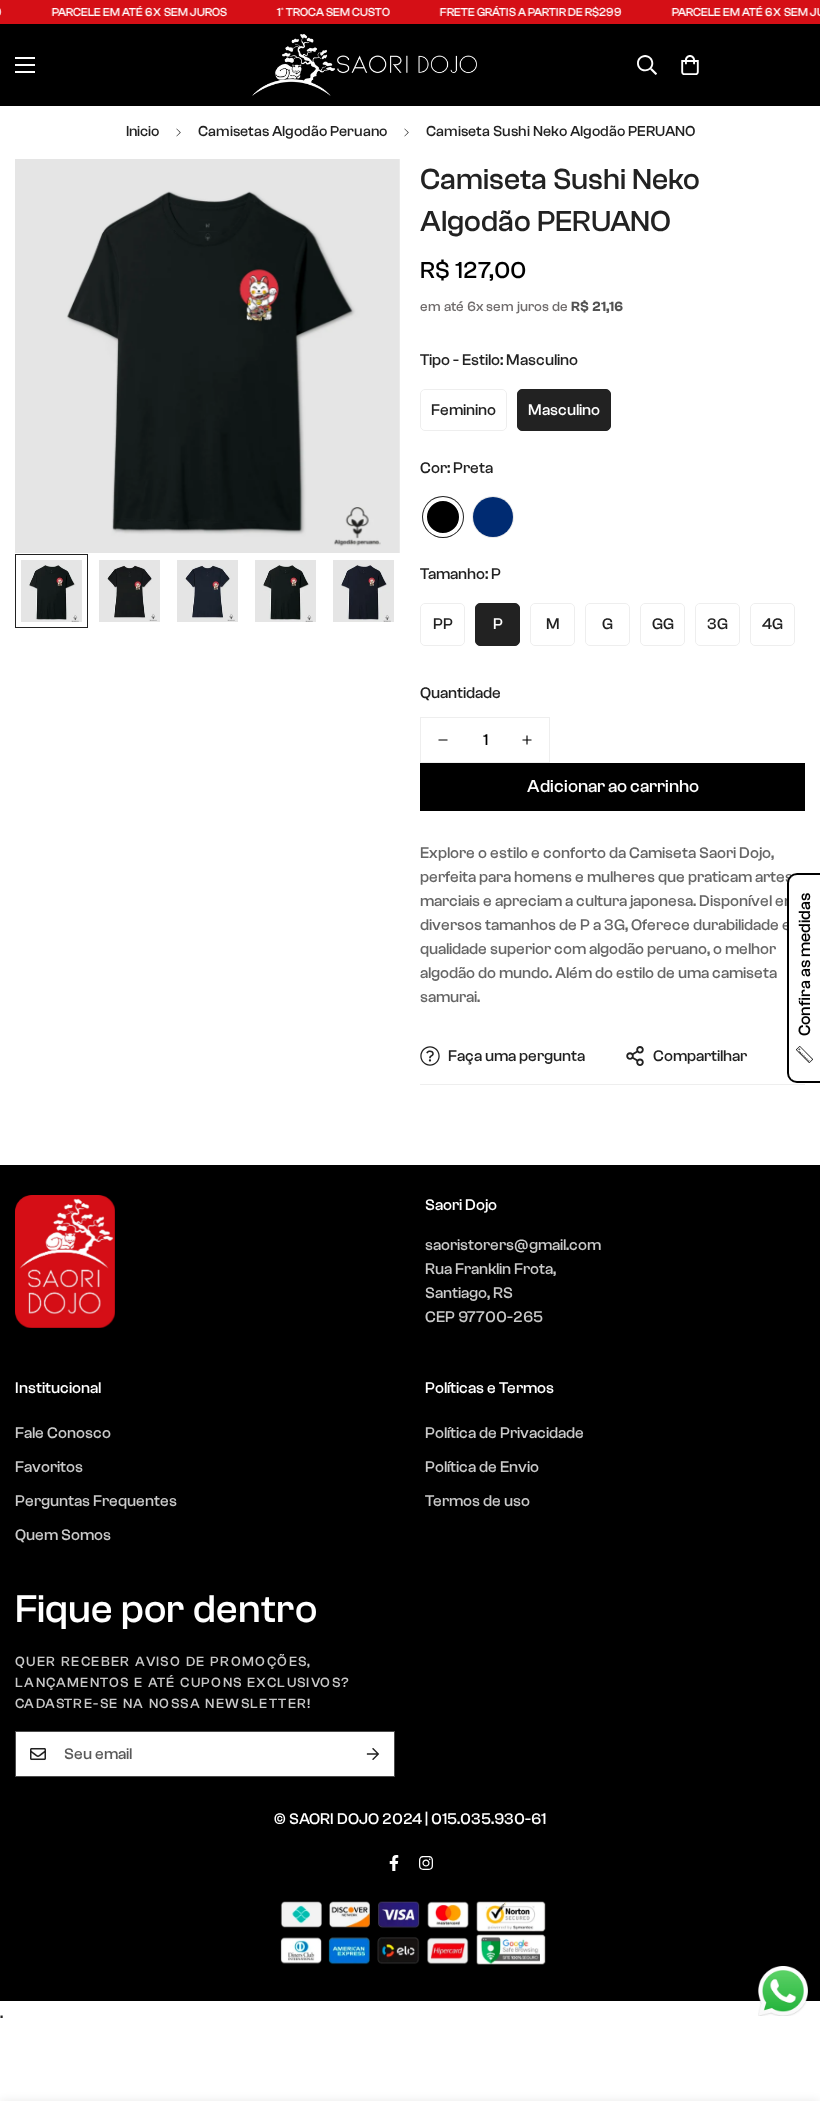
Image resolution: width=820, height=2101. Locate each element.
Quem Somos (63, 1535)
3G (717, 624)
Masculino (564, 410)
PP (443, 624)
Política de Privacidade (504, 1433)
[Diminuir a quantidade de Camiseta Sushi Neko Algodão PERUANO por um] (443, 740)
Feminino (463, 410)
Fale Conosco (63, 1433)
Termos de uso (477, 1501)
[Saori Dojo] (364, 65)
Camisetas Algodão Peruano (292, 131)
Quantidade (460, 693)
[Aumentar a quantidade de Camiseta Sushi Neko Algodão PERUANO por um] (527, 740)
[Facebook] (394, 1863)
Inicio (142, 131)
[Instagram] (426, 1863)
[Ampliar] (357, 201)
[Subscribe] (373, 1754)
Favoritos (49, 1467)
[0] (690, 65)
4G (772, 624)
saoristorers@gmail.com (513, 1245)
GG (663, 624)
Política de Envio (482, 1467)
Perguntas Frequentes (96, 1501)
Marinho (493, 517)
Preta (443, 517)
